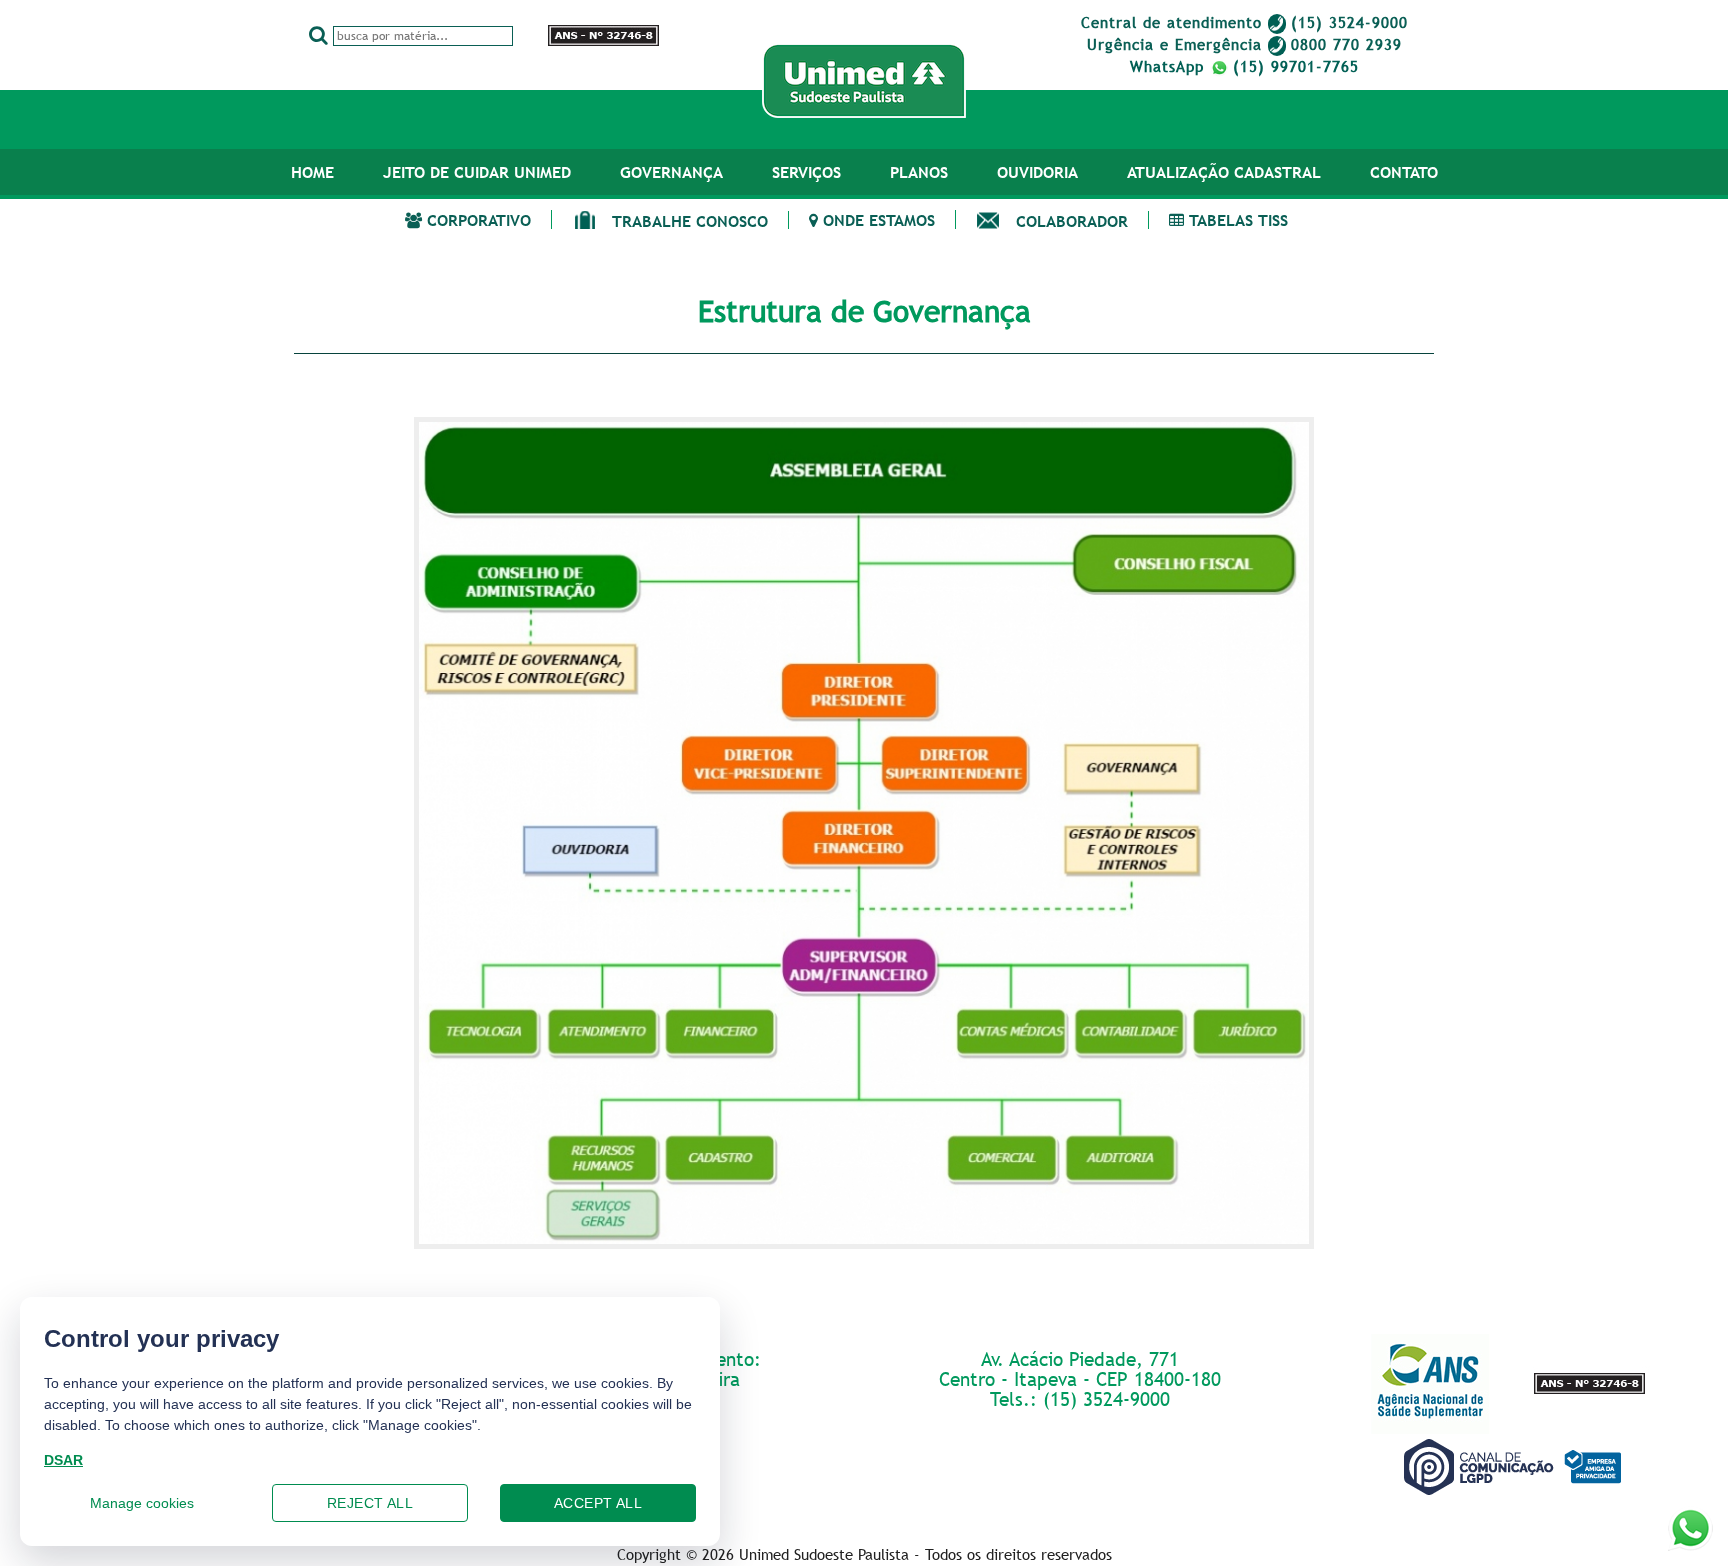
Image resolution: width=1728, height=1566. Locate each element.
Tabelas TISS (1236, 219)
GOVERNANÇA (671, 172)
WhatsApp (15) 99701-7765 (1244, 66)
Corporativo (476, 219)
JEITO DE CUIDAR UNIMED (477, 172)
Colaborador (1072, 220)
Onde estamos (876, 219)
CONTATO (1404, 172)
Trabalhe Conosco (690, 220)
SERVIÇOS (806, 172)
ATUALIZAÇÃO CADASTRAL (1224, 172)
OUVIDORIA (1037, 172)
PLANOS (919, 172)
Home (312, 172)
